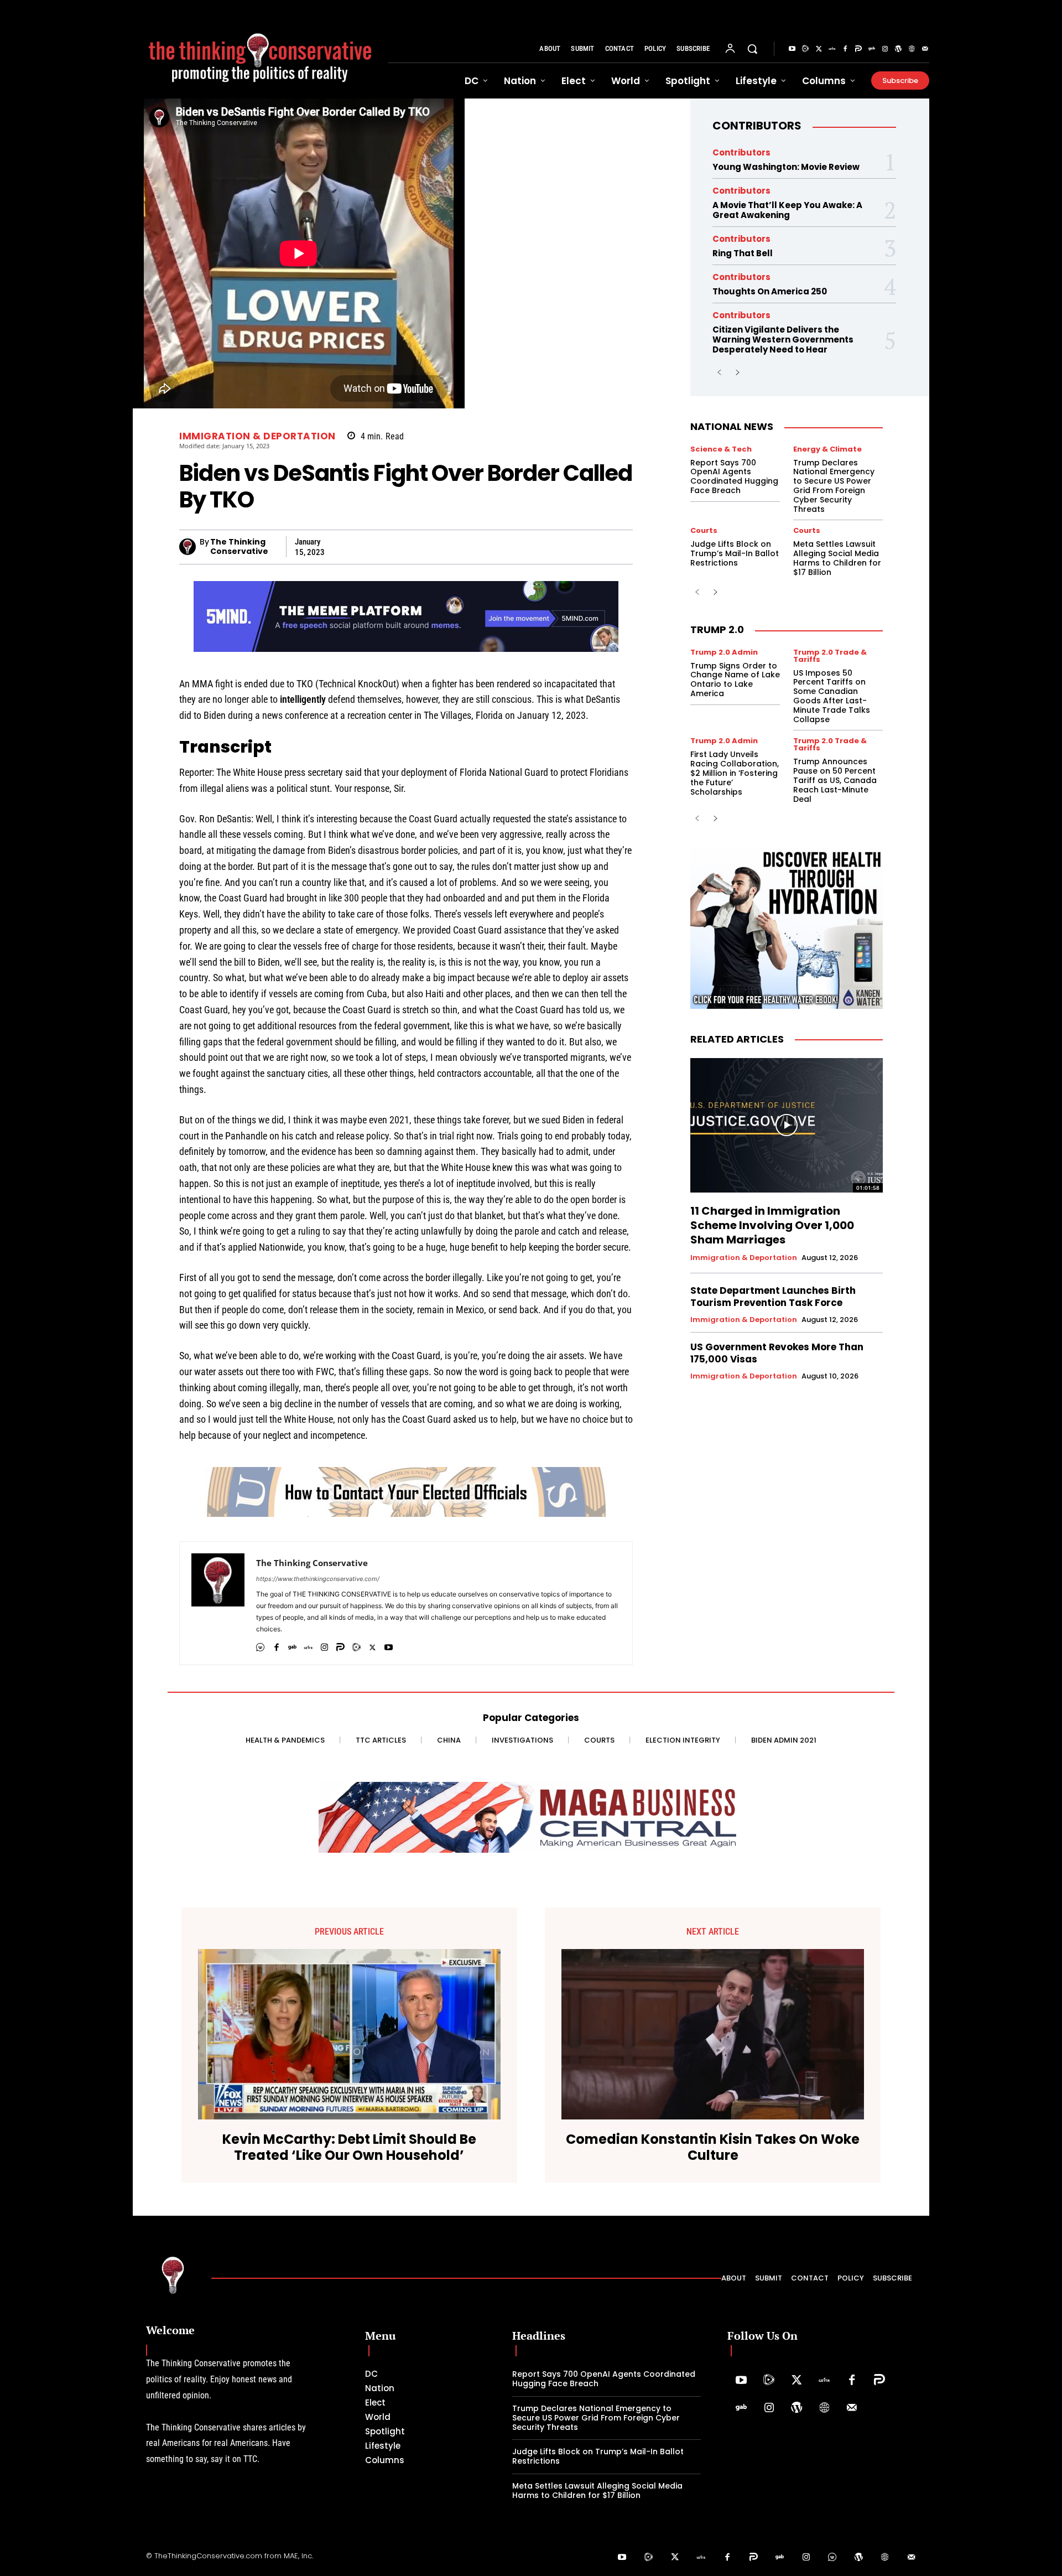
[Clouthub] (832, 2558)
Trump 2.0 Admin (724, 652)
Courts (704, 530)
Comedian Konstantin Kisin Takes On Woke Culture (713, 2148)
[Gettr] (832, 49)
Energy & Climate (827, 449)
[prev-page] (719, 373)
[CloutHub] (260, 1645)
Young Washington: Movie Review (786, 167)
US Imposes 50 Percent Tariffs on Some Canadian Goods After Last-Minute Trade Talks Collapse (832, 696)
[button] (752, 49)
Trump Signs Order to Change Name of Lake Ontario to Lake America (735, 680)
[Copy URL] (544, 547)
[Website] (912, 49)
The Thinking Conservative (239, 547)
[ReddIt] (519, 547)
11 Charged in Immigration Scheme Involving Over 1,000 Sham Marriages (772, 1225)
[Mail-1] (925, 49)
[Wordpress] (898, 49)
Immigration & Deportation (257, 436)
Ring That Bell (743, 253)
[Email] (570, 547)
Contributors (757, 126)
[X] (341, 547)
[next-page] (737, 373)
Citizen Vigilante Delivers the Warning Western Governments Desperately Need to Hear (783, 340)
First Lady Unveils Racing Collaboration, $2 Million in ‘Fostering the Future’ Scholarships (735, 773)
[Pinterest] (468, 547)
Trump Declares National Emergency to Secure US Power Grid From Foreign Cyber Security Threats (834, 486)
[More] (621, 547)
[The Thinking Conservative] (189, 547)
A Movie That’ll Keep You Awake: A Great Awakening (787, 210)
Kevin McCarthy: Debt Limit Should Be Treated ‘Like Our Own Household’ (349, 2148)
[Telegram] (442, 547)
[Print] (595, 547)
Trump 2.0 (717, 629)
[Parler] (858, 49)
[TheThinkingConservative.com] (260, 49)
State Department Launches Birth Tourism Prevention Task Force (773, 1297)
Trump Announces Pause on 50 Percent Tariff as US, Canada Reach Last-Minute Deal (835, 780)
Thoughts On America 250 (770, 291)
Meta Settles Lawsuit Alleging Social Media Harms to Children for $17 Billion (837, 558)
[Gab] (872, 49)
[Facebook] (845, 49)
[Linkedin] (493, 547)
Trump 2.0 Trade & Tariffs (830, 656)
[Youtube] (792, 49)
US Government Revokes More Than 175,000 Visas (777, 1353)
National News (732, 426)
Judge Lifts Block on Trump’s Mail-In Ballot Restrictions (735, 553)
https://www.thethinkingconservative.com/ (318, 1579)
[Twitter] (819, 49)
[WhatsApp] (417, 547)
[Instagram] (885, 49)
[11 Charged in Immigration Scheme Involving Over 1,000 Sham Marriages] (787, 1126)
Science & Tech (721, 449)
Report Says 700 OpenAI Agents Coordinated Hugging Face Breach (734, 476)
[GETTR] (308, 1645)
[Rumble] (805, 49)
